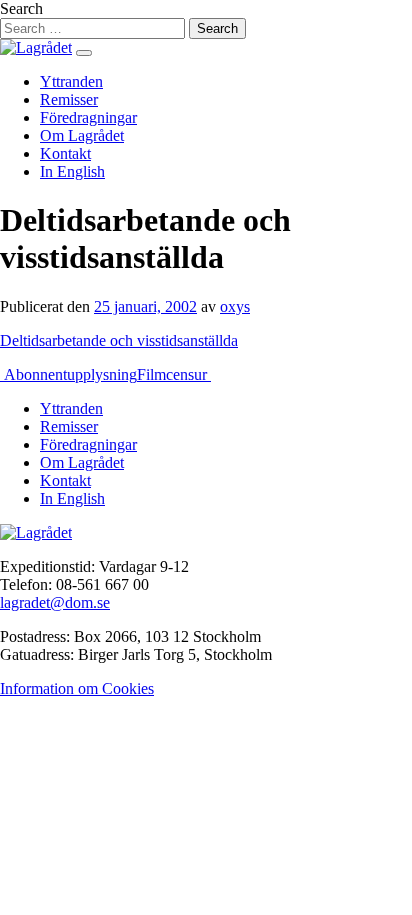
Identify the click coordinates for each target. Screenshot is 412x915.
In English (72, 171)
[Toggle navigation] (84, 53)
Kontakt (65, 153)
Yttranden (71, 81)
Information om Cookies (77, 688)
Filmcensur (174, 374)
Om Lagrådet (82, 135)
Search (21, 8)
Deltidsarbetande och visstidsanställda (119, 340)
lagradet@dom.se (55, 602)
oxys (235, 306)
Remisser (69, 99)
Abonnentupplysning (68, 374)
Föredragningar (88, 117)
